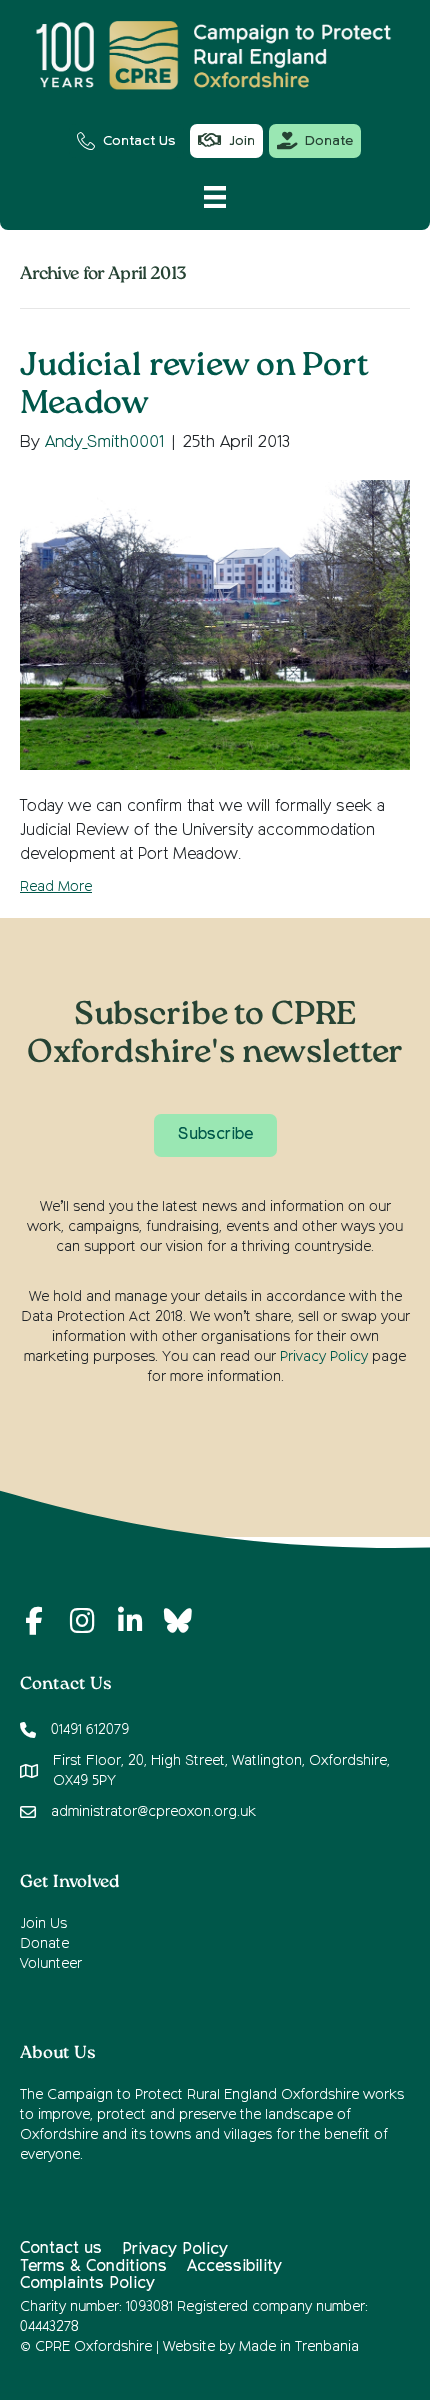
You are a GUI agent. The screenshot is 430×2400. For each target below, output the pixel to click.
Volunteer (51, 1964)
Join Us (43, 1924)
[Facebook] (34, 1621)
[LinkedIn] (130, 1621)
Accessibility (234, 2267)
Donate (44, 1944)
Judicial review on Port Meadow (194, 386)
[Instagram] (82, 1621)
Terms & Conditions (93, 2267)
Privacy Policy (324, 1357)
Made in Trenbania (299, 2347)
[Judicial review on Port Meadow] (215, 625)
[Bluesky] (178, 1621)
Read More (56, 887)
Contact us (61, 2249)
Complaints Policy (87, 2284)
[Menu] (215, 197)
